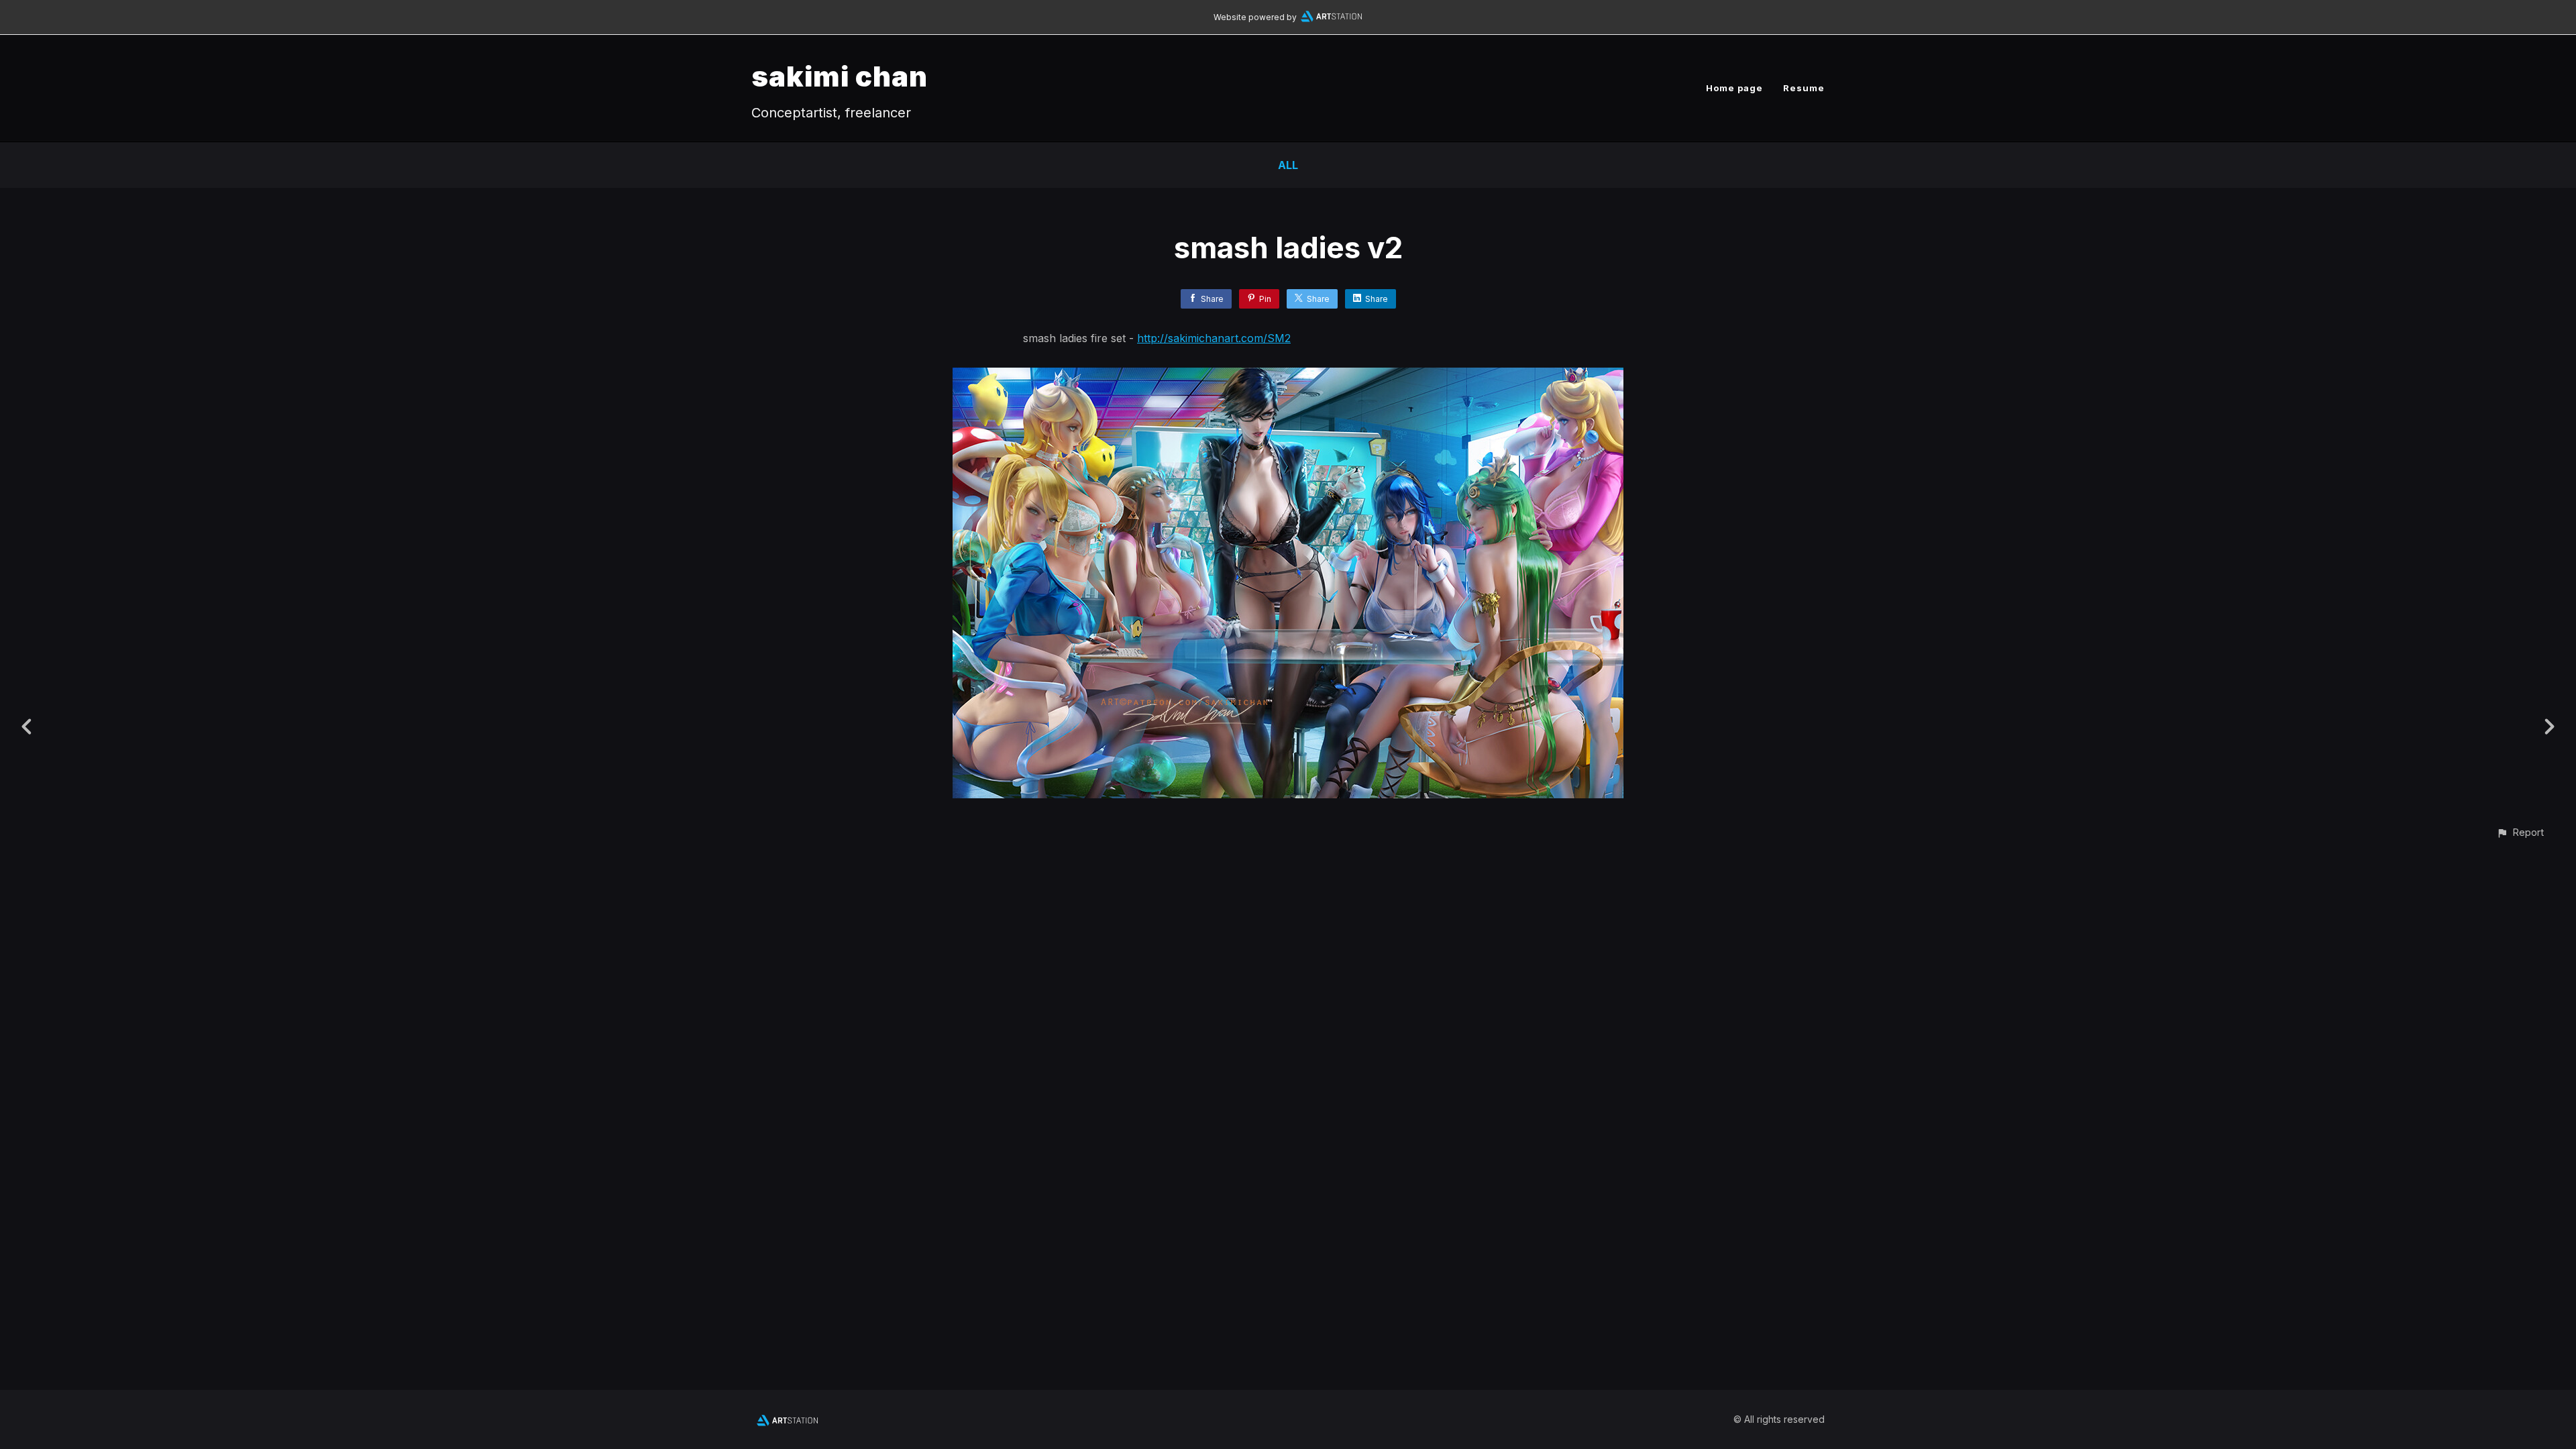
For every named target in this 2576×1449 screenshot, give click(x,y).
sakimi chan (840, 76)
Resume (1804, 88)
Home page (1734, 88)
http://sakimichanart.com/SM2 (1214, 338)
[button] (2520, 832)
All (1288, 165)
